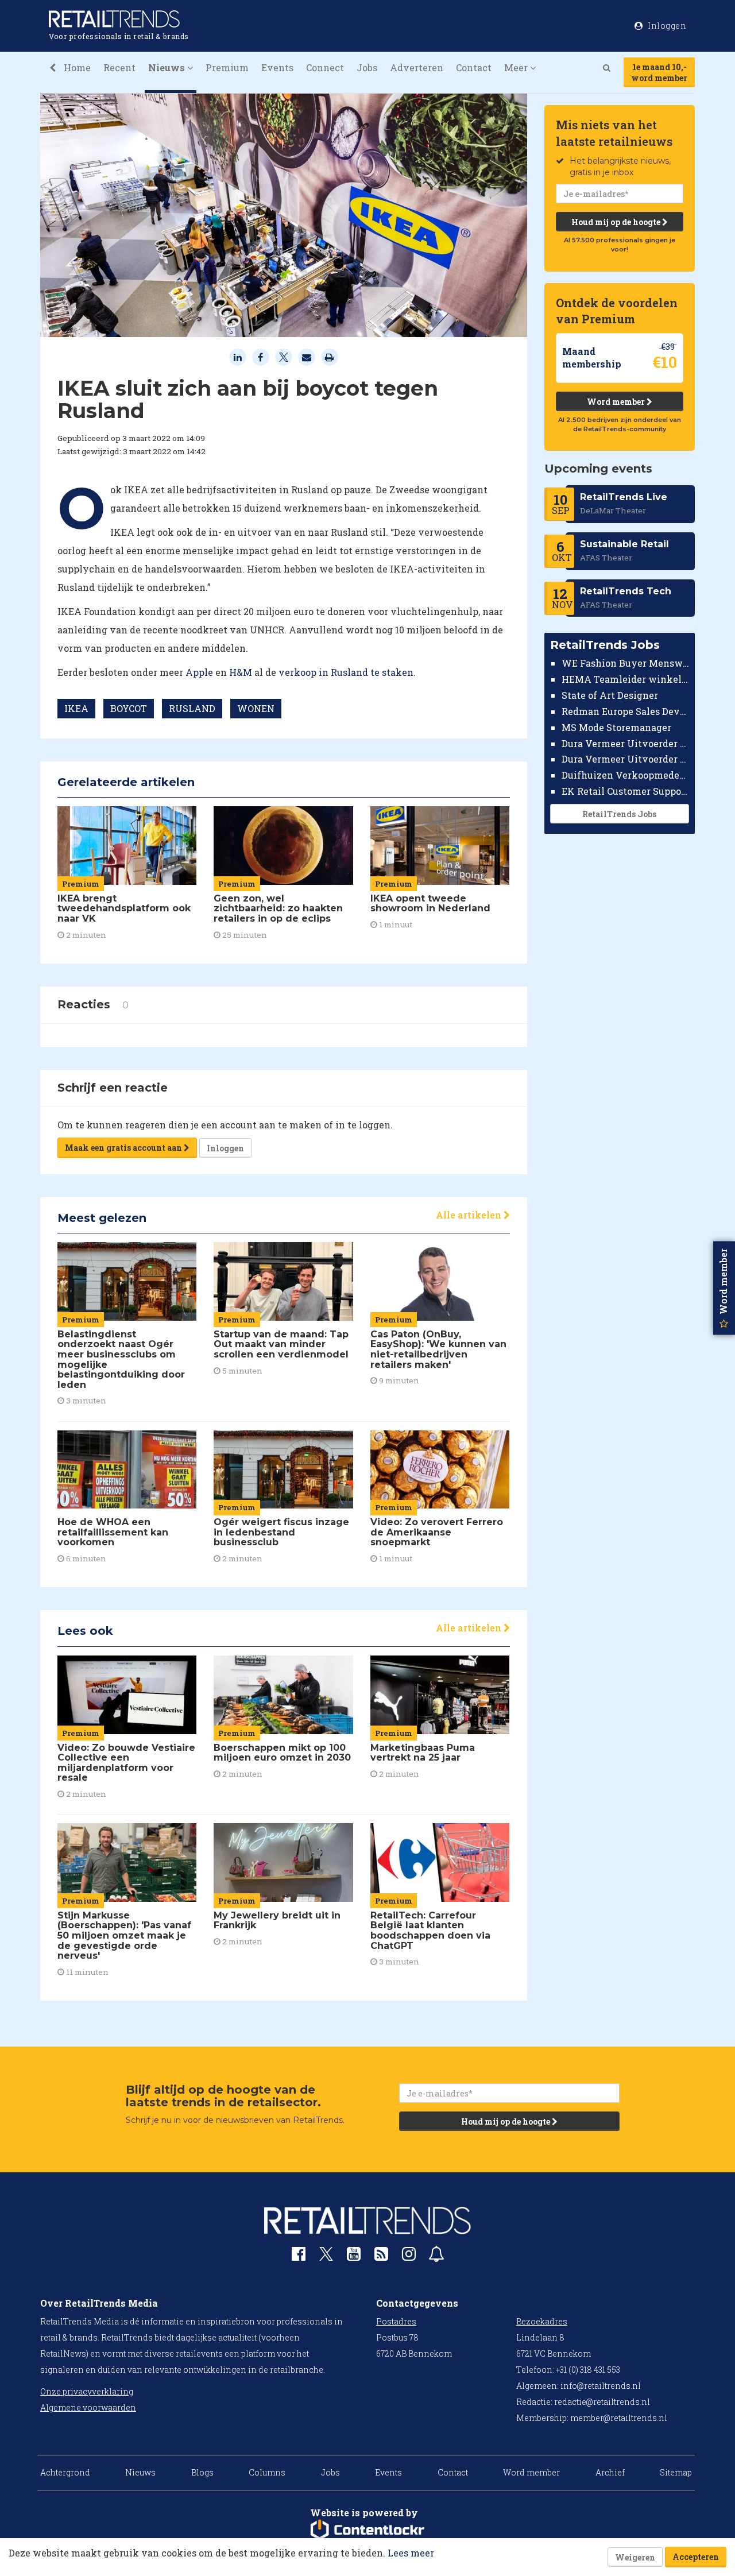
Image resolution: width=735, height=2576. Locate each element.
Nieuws (140, 2472)
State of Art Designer (610, 695)
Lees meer (411, 2553)
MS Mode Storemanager (616, 727)
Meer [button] (517, 67)
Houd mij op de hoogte (617, 222)
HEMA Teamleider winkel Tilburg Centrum (626, 679)
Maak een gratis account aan (124, 1148)
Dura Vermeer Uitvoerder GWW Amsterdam (626, 743)
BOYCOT (129, 708)
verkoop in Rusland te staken (346, 672)
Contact (474, 67)
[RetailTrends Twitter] (326, 2258)
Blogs (202, 2472)
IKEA (76, 708)
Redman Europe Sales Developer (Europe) (626, 711)
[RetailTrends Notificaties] (436, 2256)
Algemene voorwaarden (88, 2407)
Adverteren (417, 67)
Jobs (367, 67)
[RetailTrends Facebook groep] (299, 2256)
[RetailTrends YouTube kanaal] (354, 2256)
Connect (325, 67)
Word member (617, 402)
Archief (610, 2472)
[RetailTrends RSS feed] (381, 2256)
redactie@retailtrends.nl (602, 2402)
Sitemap (676, 2472)
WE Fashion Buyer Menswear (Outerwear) (626, 663)
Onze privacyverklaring (87, 2391)
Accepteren (696, 2557)
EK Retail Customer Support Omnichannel (626, 791)
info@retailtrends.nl (601, 2386)
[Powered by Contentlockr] (367, 2530)
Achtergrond (65, 2472)
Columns (267, 2472)
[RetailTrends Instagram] (409, 2256)
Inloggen (225, 1148)
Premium (227, 67)
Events (277, 67)
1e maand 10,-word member (659, 72)
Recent (119, 67)
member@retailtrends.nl (619, 2418)
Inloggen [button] (666, 26)
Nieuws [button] (168, 67)
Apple (200, 672)
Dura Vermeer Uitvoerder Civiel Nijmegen (626, 759)
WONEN (256, 708)
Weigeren (635, 2557)
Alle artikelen (470, 1215)
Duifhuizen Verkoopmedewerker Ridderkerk (626, 775)
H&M (241, 672)
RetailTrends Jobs (619, 814)
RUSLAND (192, 708)
